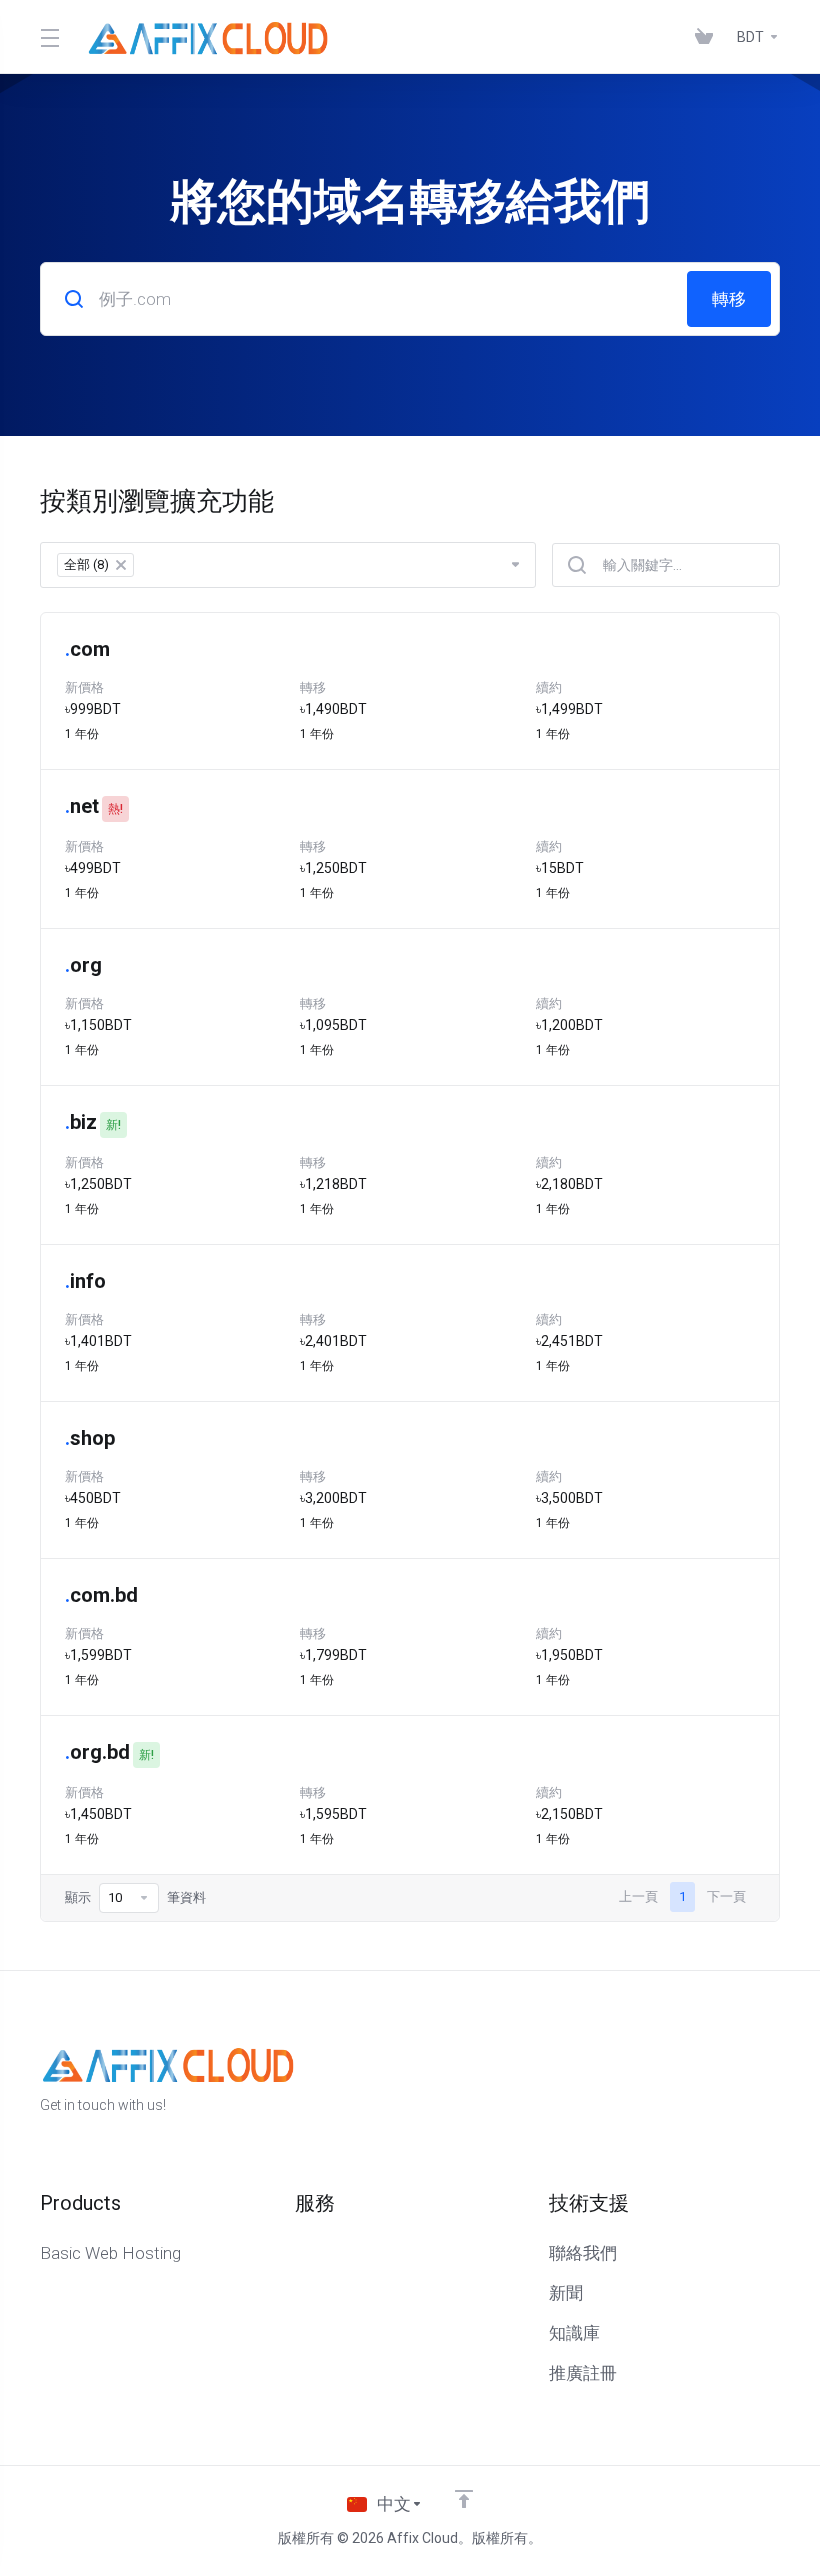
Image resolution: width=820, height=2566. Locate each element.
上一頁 (638, 1896)
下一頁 (726, 1896)
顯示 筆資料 (135, 1897)
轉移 (729, 299)
